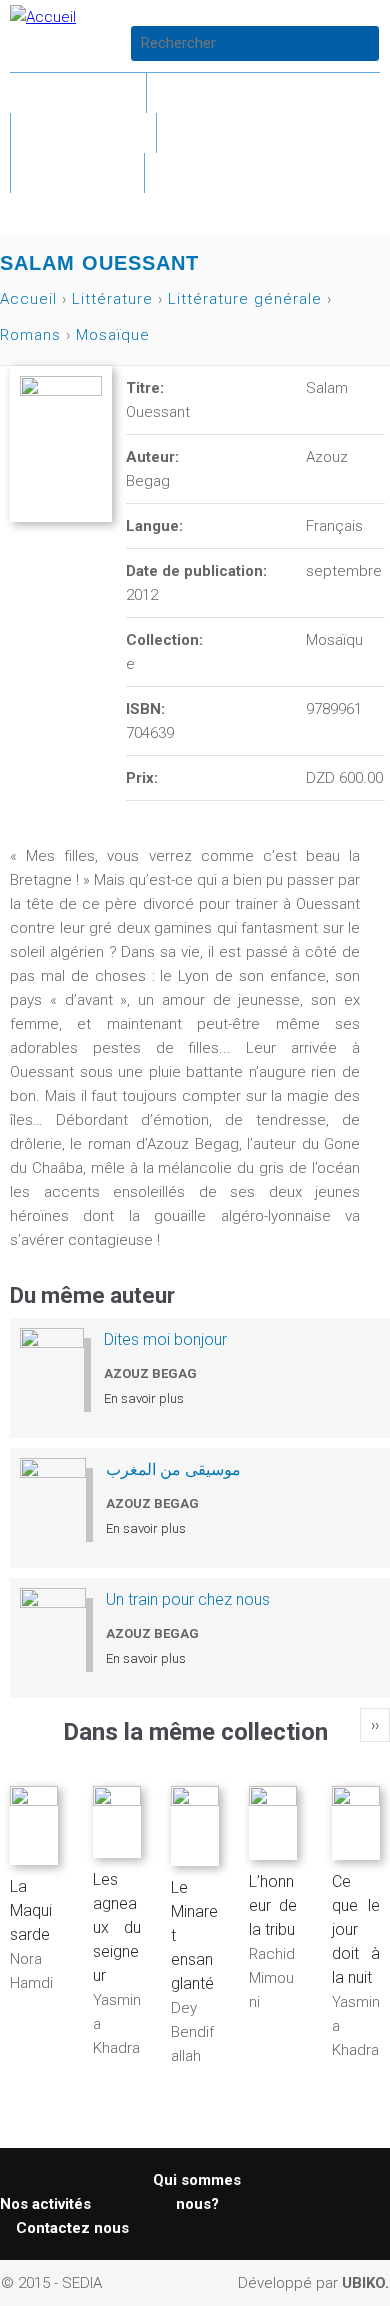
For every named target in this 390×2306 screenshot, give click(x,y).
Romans (30, 335)
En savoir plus (144, 1398)
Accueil (78, 92)
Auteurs (228, 132)
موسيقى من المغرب (173, 1469)
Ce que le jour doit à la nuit (356, 1929)
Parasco (83, 132)
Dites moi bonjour (165, 1339)
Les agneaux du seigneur (117, 1927)
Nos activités (45, 2204)
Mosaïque (113, 335)
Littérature (234, 92)
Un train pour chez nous (188, 1599)
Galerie (77, 172)
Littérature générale (245, 299)
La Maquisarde (31, 1910)
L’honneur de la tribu (273, 1905)
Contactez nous (72, 2228)
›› (375, 1725)
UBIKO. (365, 2283)
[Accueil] (43, 17)
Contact (218, 172)
